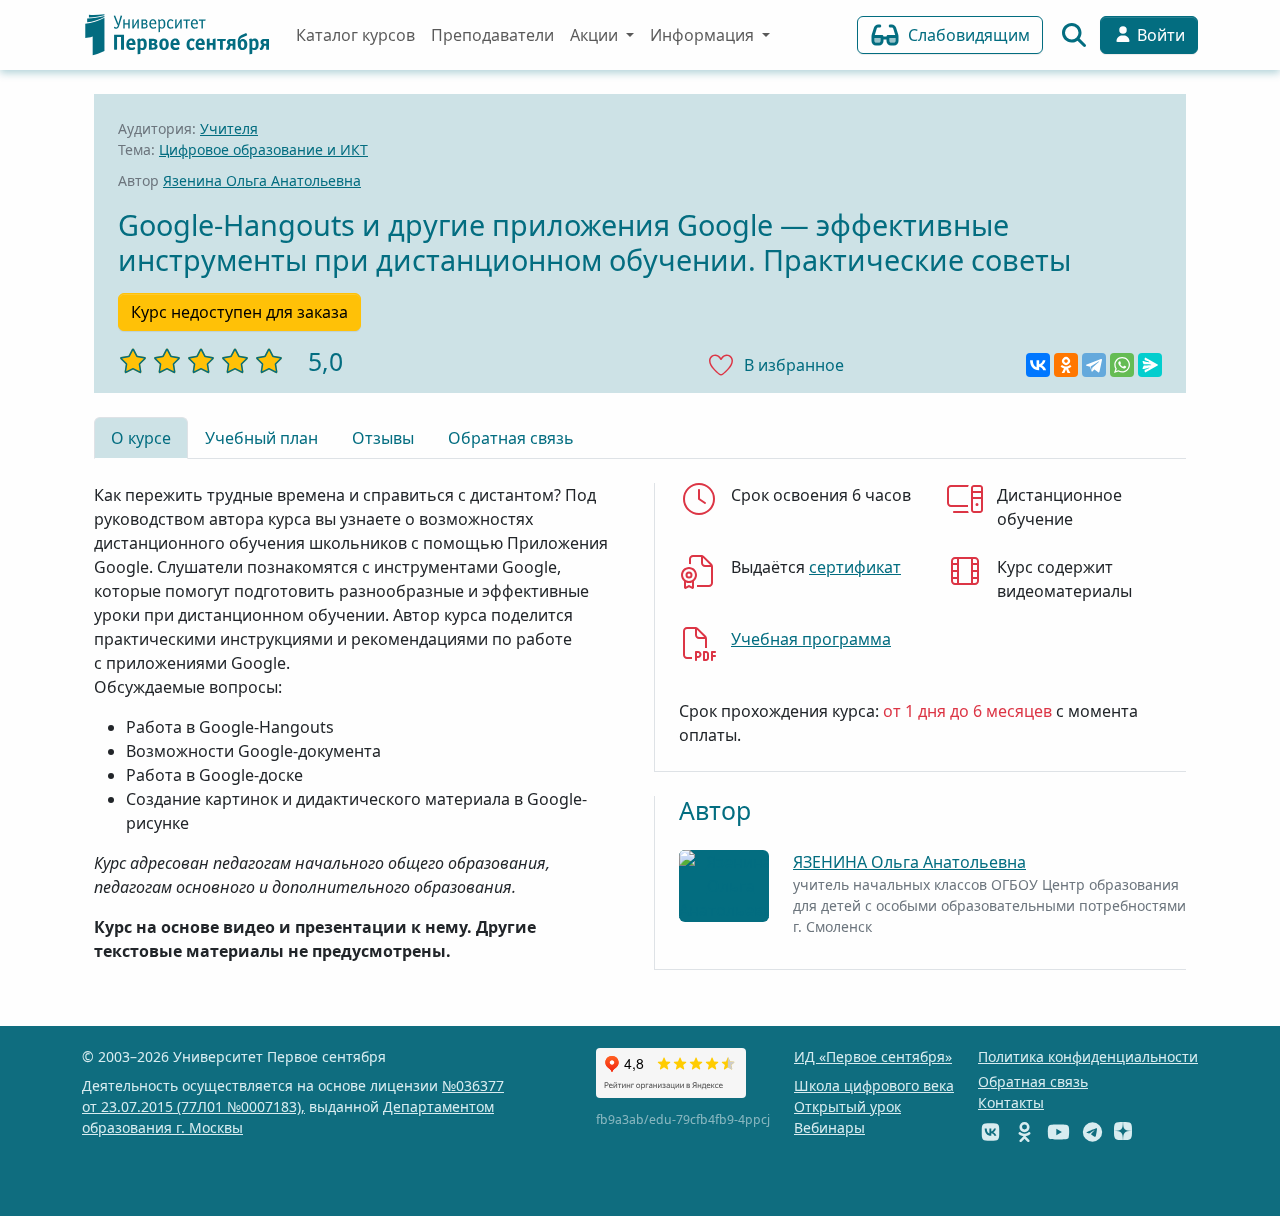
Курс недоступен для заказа (239, 312)
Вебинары (829, 1127)
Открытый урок (847, 1106)
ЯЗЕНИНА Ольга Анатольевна (909, 862)
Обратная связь (511, 438)
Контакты (1011, 1102)
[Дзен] (1123, 1131)
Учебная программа (811, 639)
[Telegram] (1094, 365)
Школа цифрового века (874, 1085)
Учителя (229, 128)
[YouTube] (1058, 1131)
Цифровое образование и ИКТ (263, 149)
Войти (1159, 35)
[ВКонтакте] (1038, 365)
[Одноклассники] (1066, 365)
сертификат (855, 567)
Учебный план (261, 438)
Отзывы (383, 438)
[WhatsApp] (1122, 365)
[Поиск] (1074, 35)
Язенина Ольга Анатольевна (262, 180)
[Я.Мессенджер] (1150, 365)
